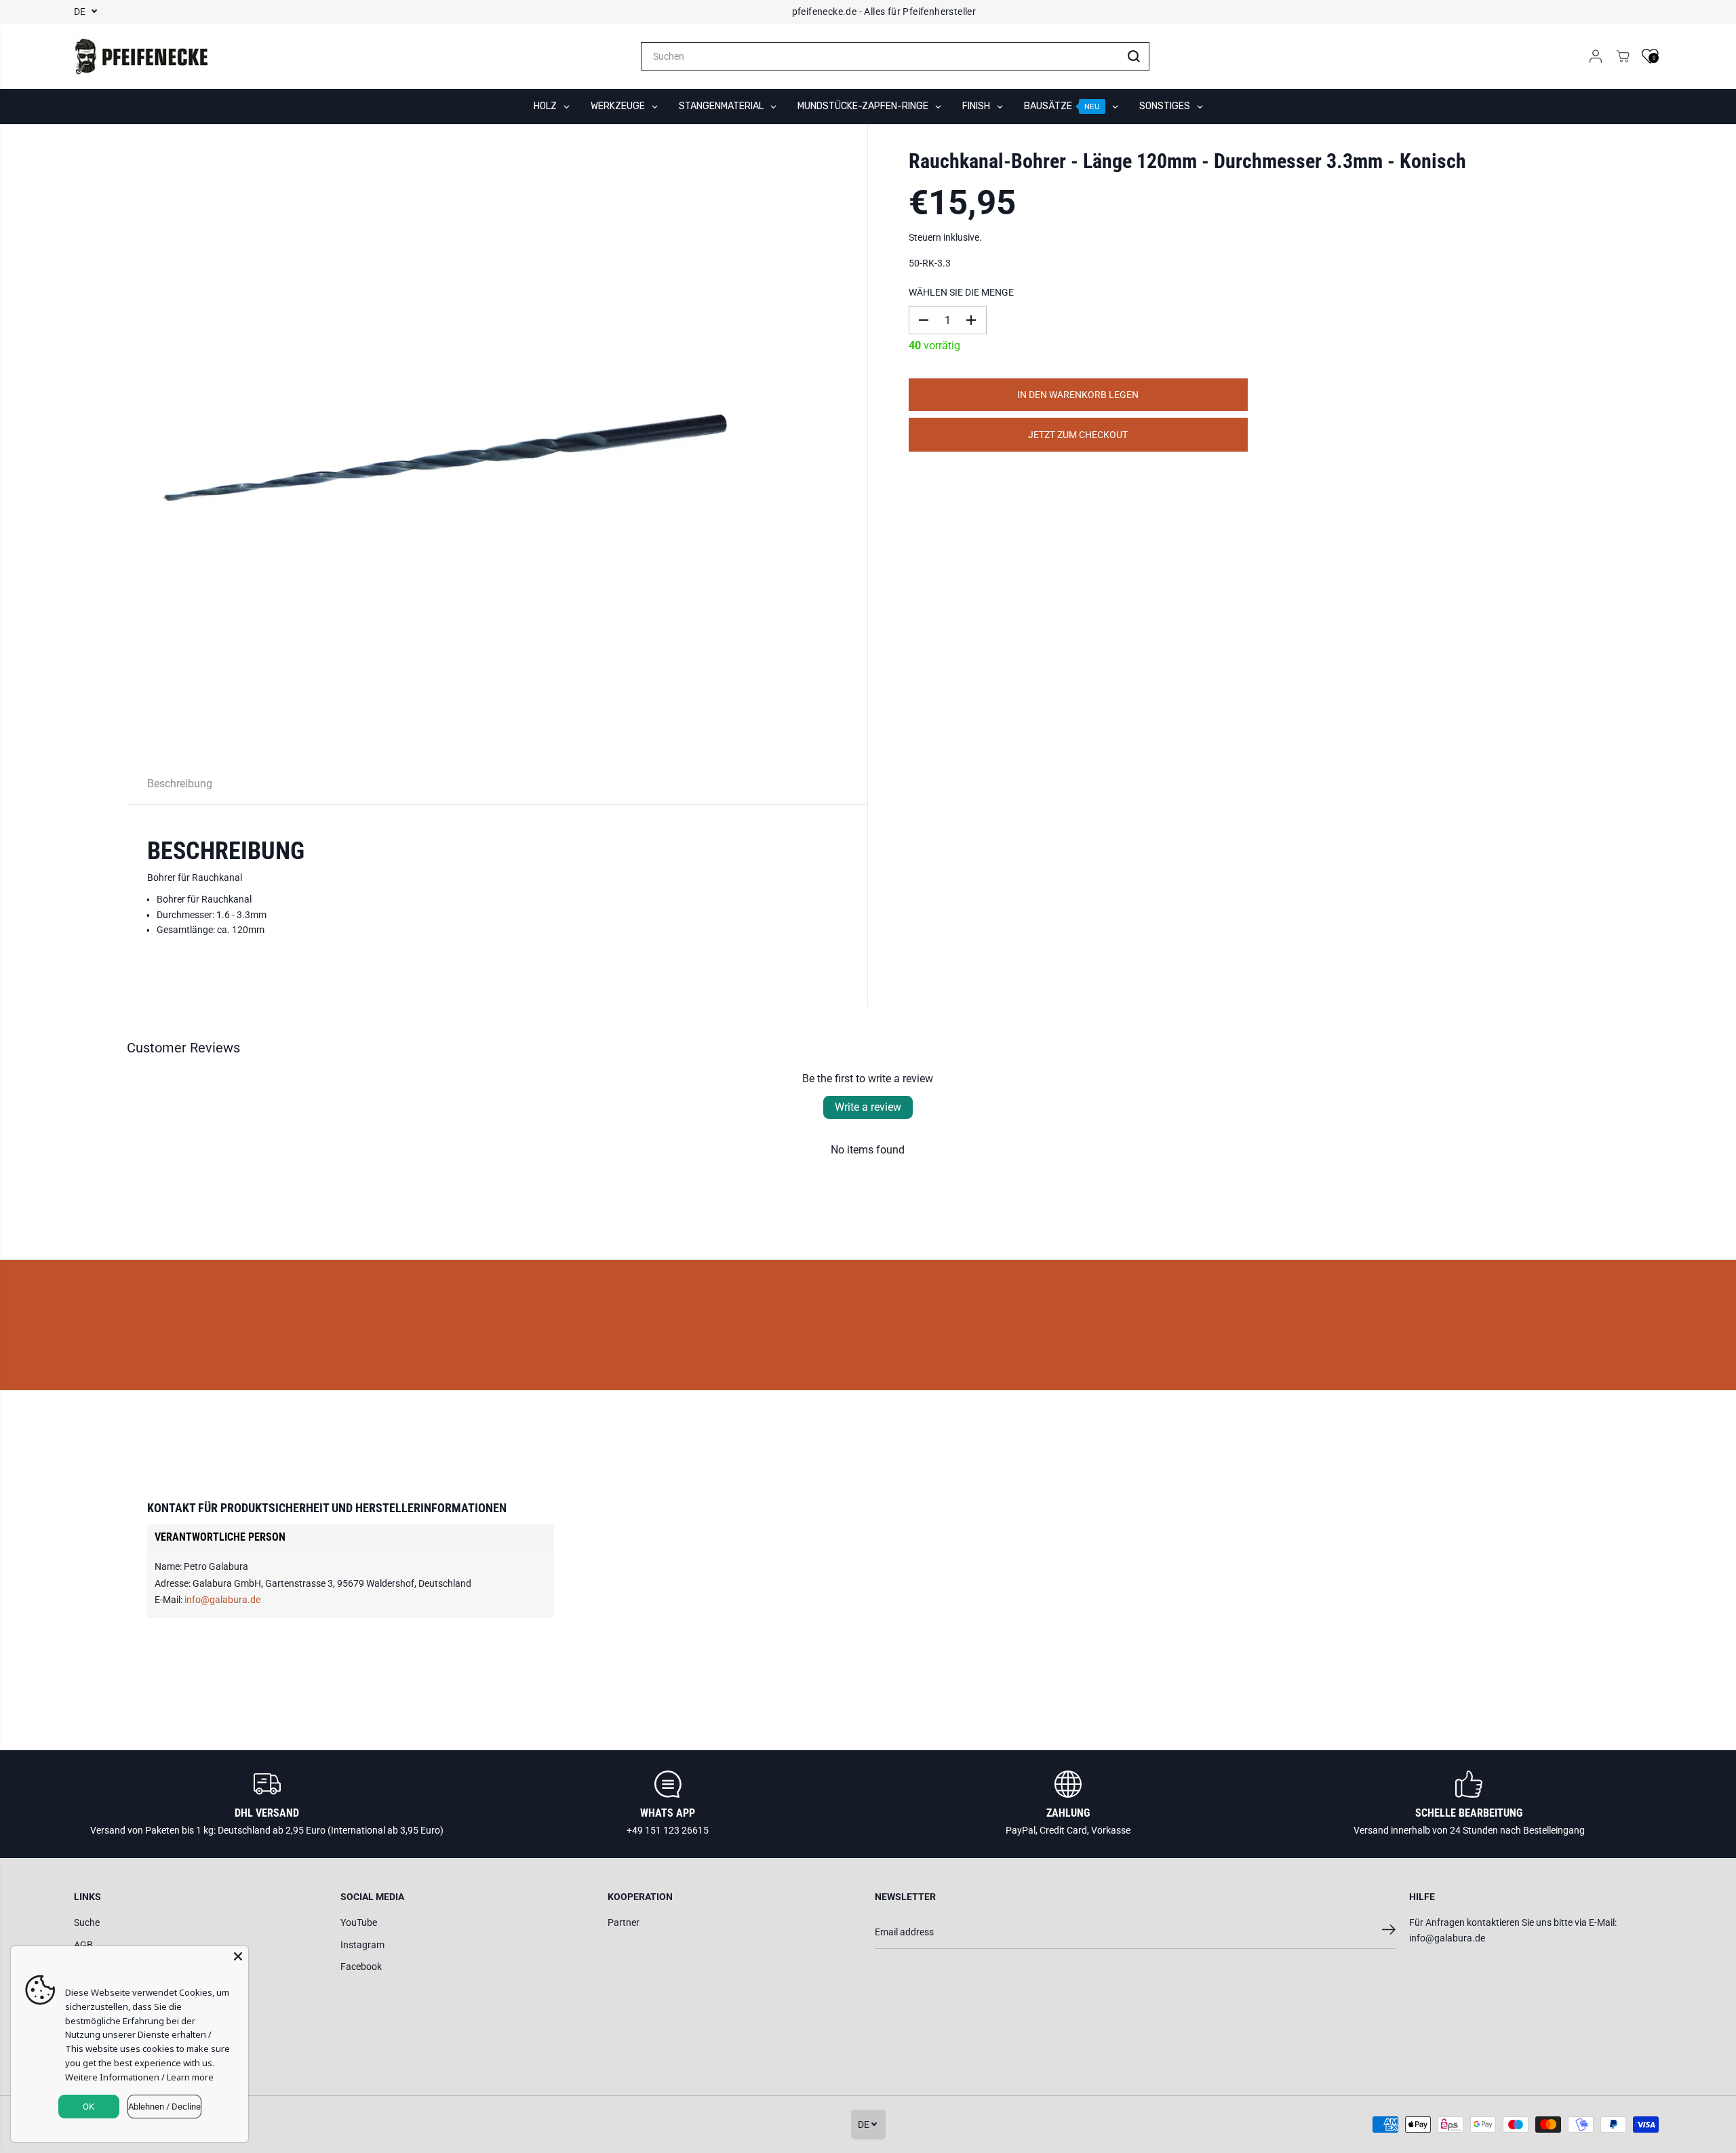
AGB (83, 1945)
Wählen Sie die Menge (961, 292)
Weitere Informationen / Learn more (139, 2077)
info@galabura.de (222, 1600)
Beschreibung (180, 784)
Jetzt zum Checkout (1078, 435)
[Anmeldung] (1596, 56)
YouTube (359, 1922)
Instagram (362, 1945)
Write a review (868, 1107)
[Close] (238, 1956)
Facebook (361, 1967)
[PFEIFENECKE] (142, 56)
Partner (624, 1922)
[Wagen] (1623, 56)
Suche (87, 1922)
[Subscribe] (1389, 1932)
